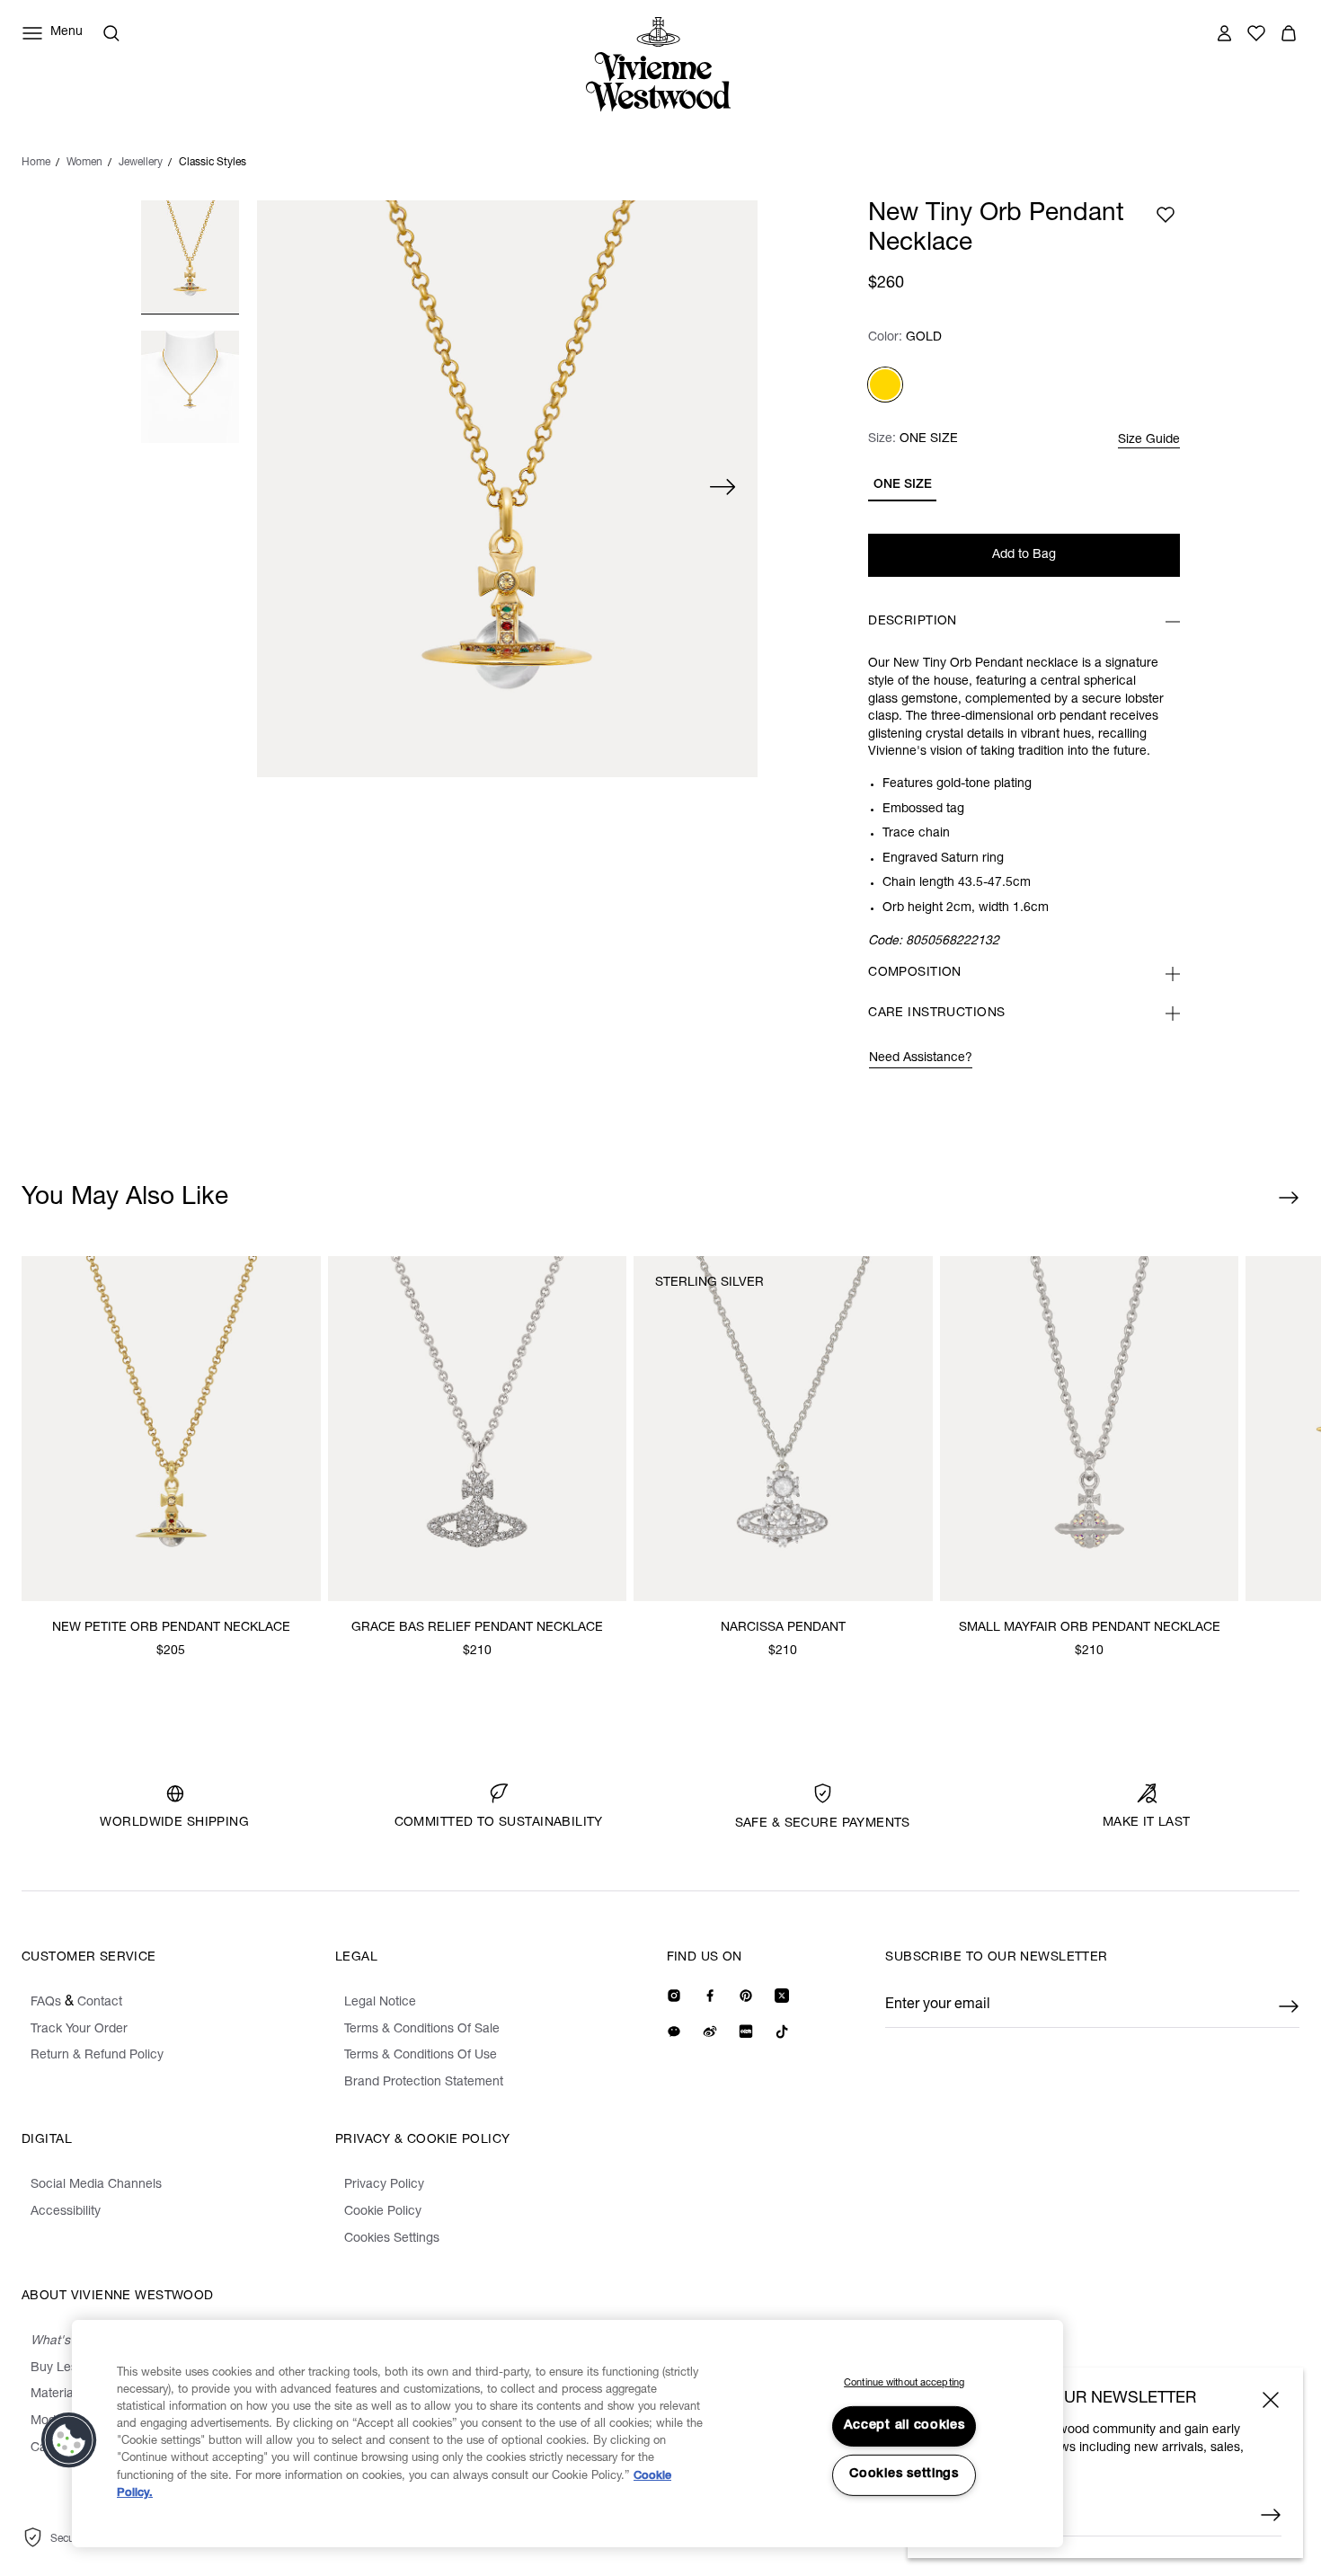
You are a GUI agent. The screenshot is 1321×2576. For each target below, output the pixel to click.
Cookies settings (904, 2474)
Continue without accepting (904, 2383)
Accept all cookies (904, 2426)
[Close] (1271, 2400)
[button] (69, 2440)
